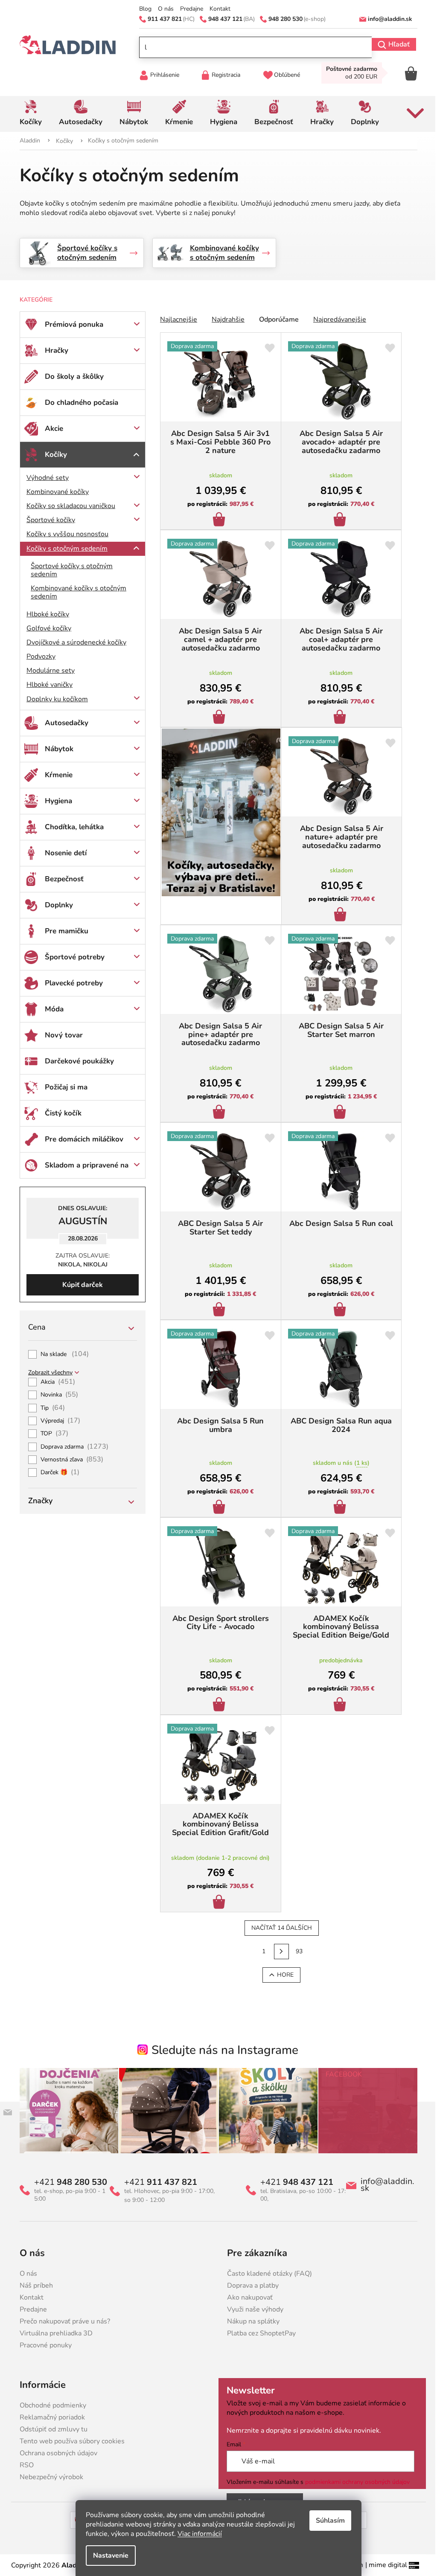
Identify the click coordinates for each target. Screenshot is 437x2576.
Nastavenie (108, 2556)
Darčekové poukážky (76, 1061)
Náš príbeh (33, 2286)
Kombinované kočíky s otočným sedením (76, 592)
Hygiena (55, 801)
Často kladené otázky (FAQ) (267, 2274)
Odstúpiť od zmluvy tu (51, 2429)
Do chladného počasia (79, 402)
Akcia (55, 1382)
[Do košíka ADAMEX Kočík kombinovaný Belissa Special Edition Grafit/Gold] (217, 1903)
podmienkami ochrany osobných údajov (354, 2482)
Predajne (188, 9)
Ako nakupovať (247, 2297)
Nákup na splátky (250, 2321)
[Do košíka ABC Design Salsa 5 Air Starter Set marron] (338, 1113)
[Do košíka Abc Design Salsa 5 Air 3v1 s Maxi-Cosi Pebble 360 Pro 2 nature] (217, 520)
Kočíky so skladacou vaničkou (68, 506)
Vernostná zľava (69, 1460)
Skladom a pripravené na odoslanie (84, 1169)
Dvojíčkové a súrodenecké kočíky (73, 642)
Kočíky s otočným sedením (64, 549)
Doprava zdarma (71, 1447)
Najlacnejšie (176, 319)
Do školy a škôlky (71, 376)
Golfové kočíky (46, 628)
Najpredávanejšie (337, 319)
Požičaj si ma (63, 1087)
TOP (51, 1434)
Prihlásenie (161, 75)
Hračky (54, 350)
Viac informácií (197, 2534)
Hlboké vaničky (47, 685)
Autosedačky (64, 723)
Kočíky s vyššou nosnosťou (64, 534)
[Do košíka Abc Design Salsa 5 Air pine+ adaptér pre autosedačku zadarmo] (217, 1113)
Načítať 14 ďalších (278, 1928)
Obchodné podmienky (50, 2405)
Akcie (51, 428)
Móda (51, 1009)
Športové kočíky (48, 520)
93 (296, 1951)
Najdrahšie (225, 319)
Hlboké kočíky (45, 614)
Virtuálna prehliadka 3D (53, 2333)
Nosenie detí (63, 853)
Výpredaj (57, 1421)
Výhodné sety (45, 478)
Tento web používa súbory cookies (69, 2441)
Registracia (223, 75)
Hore (282, 1975)
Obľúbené (284, 75)
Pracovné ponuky (43, 2345)
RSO (24, 2465)
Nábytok (56, 749)
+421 (68, 2182)
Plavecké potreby (71, 983)
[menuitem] (28, 114)
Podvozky (38, 656)
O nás (162, 9)
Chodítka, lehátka (71, 827)
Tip (50, 1408)
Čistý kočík (60, 1113)
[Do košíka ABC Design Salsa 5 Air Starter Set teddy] (217, 1310)
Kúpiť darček (80, 1285)
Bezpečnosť (61, 879)
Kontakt (217, 9)
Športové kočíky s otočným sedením (69, 570)
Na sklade (62, 1354)
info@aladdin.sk (385, 2185)
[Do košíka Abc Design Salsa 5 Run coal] (338, 1310)
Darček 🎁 (57, 1472)
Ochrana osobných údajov (55, 2453)
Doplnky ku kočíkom (54, 699)
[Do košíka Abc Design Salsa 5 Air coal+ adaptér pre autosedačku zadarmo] (338, 718)
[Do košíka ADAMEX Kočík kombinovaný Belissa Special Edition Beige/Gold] (338, 1705)
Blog (142, 9)
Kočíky (53, 455)
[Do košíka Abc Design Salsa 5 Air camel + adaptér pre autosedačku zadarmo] (217, 718)
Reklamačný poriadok (49, 2417)
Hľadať (396, 44)
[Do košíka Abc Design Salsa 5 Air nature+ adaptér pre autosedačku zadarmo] (338, 915)
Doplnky (56, 905)
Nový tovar (61, 1035)
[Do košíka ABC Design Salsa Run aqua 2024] (338, 1508)
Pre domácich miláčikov (81, 1139)
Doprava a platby (250, 2286)
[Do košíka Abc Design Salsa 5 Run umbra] (217, 1508)
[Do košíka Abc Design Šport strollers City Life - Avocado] (217, 1705)
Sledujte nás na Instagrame (222, 2050)
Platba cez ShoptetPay (258, 2333)
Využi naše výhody (252, 2309)
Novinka (56, 1395)
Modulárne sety (48, 671)
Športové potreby (72, 957)
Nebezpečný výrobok (48, 2477)
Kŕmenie (56, 775)
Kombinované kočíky (55, 492)
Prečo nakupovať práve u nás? (62, 2321)
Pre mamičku (64, 931)
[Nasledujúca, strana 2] (278, 1952)
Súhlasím (327, 2521)
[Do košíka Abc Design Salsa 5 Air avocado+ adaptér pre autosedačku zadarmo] (338, 520)
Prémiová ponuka (71, 324)
